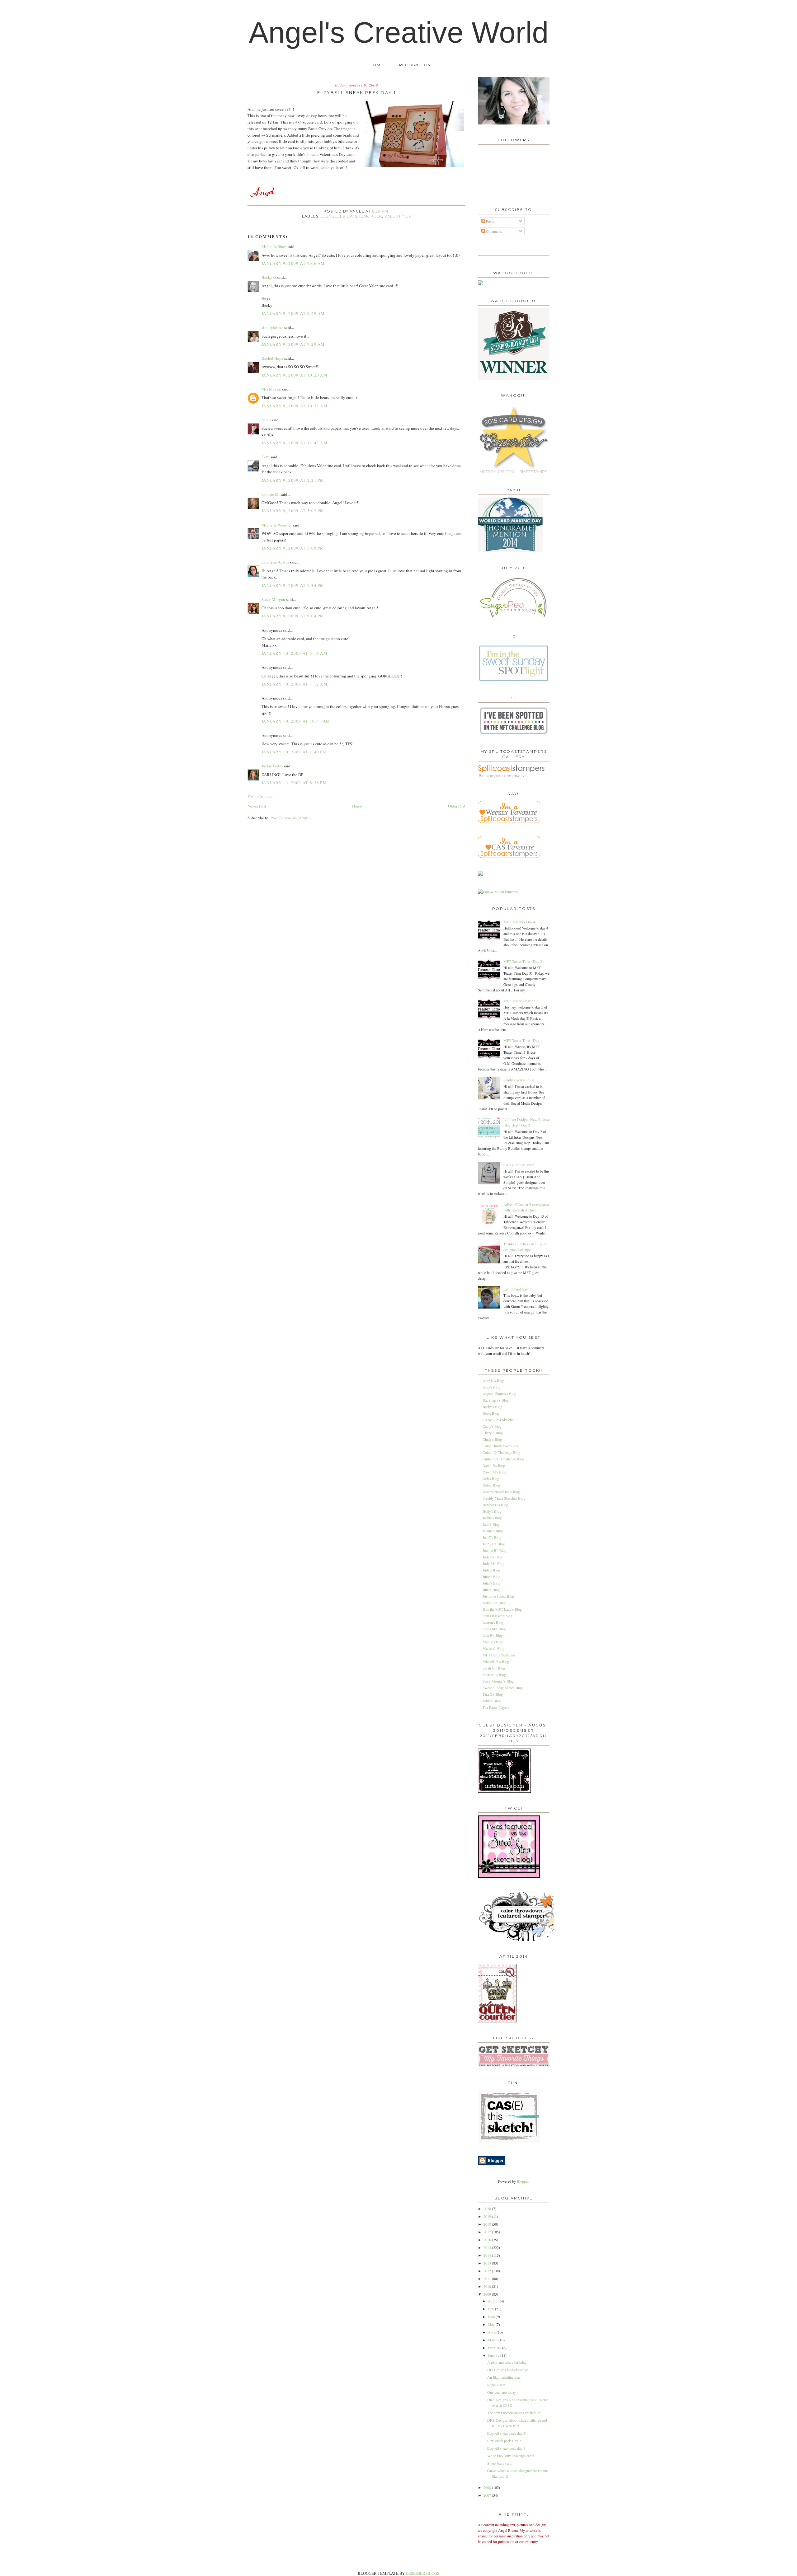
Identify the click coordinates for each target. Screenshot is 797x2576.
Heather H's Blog (495, 1505)
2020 (488, 2208)
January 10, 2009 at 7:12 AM (295, 684)
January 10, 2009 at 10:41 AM (296, 721)
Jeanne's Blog (493, 1531)
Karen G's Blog (494, 1603)
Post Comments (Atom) (290, 818)
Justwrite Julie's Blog (498, 1596)
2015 (488, 2247)
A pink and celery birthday (507, 2362)
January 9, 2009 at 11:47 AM (295, 443)
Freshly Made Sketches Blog (504, 1498)
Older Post (457, 806)
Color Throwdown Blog (500, 1446)
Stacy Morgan (273, 599)
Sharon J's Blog (494, 1674)
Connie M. (271, 494)
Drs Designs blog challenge (508, 2370)
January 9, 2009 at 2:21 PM (293, 480)
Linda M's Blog (494, 1629)
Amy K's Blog (493, 1380)
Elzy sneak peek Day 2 (504, 2441)
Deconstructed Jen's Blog (501, 1492)
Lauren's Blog (493, 1622)
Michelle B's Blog (496, 1661)
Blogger (523, 2181)
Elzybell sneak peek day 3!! (507, 2433)
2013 (488, 2263)
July (491, 2309)
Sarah (266, 420)
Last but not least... (517, 1289)
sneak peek (369, 216)
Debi (266, 457)
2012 (488, 2271)
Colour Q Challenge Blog (501, 1452)
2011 (488, 2279)
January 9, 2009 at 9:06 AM (293, 263)
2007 (488, 2495)
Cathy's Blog (492, 1426)
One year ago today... (503, 2392)
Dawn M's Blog (494, 1472)
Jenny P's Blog (494, 1544)
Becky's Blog (492, 1407)
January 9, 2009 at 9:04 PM (293, 616)
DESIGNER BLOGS (422, 2573)
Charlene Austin (275, 562)
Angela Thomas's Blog (499, 1393)
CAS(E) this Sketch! (498, 1420)
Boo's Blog (491, 1413)
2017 (488, 2232)
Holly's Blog (492, 1511)
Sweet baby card (499, 2463)
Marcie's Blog (493, 1642)
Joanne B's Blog (495, 1550)
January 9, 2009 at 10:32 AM (295, 406)
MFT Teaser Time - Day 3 (523, 961)
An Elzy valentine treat (504, 2377)
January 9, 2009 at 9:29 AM (293, 313)
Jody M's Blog (493, 1563)
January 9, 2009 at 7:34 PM (293, 585)
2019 (488, 2216)
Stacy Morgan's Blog (498, 1681)
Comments (493, 231)
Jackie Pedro (272, 766)
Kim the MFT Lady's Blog (502, 1609)
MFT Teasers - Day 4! (520, 922)
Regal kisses (496, 2385)
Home (376, 65)
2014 (488, 2255)
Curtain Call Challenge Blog (503, 1459)
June (492, 2316)
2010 (488, 2286)
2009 (488, 2294)
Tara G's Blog (493, 1694)
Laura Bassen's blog (497, 1616)
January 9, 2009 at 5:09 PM (293, 548)
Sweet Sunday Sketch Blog (503, 1688)
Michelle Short (274, 246)
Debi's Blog (491, 1485)
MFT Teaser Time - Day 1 (523, 1040)
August (494, 2301)
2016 (488, 2240)
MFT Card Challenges (499, 1655)
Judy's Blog (491, 1570)
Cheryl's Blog (493, 1433)
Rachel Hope (272, 358)
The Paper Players (496, 1707)
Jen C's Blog (492, 1537)
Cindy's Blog (492, 1439)
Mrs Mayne (271, 389)
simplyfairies (272, 327)
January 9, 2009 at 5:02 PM (293, 511)
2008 (488, 2487)
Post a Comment (261, 796)
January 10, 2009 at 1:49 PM (294, 752)
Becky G (269, 277)
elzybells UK (337, 216)
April (492, 2332)
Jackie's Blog (492, 1518)
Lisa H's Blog (493, 1635)
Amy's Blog (491, 1387)
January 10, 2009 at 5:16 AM (295, 653)
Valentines (398, 216)
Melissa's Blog (493, 1648)
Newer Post (257, 806)
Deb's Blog (491, 1478)
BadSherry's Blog (496, 1400)
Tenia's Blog (492, 1701)
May (492, 2324)
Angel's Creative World (399, 32)
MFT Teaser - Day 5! (519, 1001)
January (494, 2355)
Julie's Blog (491, 1590)
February (495, 2348)
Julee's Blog (491, 1576)
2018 (488, 2224)
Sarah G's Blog (494, 1668)
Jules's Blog (491, 1583)
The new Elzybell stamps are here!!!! (514, 2413)
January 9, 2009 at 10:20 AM (295, 375)
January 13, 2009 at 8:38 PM (294, 783)
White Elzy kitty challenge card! (511, 2456)
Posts (490, 221)
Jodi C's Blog (493, 1557)
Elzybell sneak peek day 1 (506, 2448)
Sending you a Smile (519, 1080)
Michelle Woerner (277, 525)
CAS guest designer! (519, 1165)
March (493, 2340)
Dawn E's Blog (494, 1465)
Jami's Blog (491, 1524)
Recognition (415, 65)
